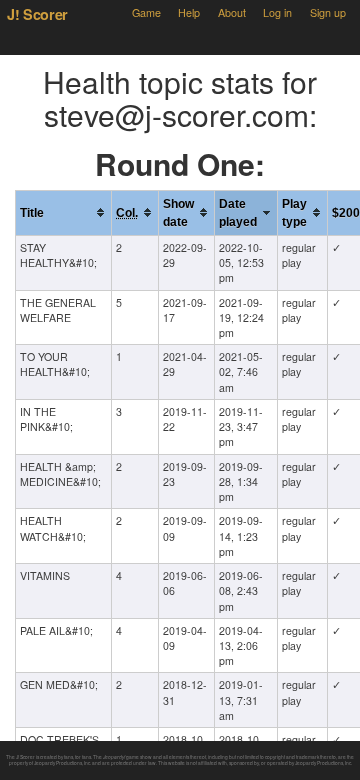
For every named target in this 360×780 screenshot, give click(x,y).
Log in (277, 12)
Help (189, 12)
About (232, 12)
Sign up (328, 12)
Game (146, 12)
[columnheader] (64, 212)
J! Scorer (37, 14)
